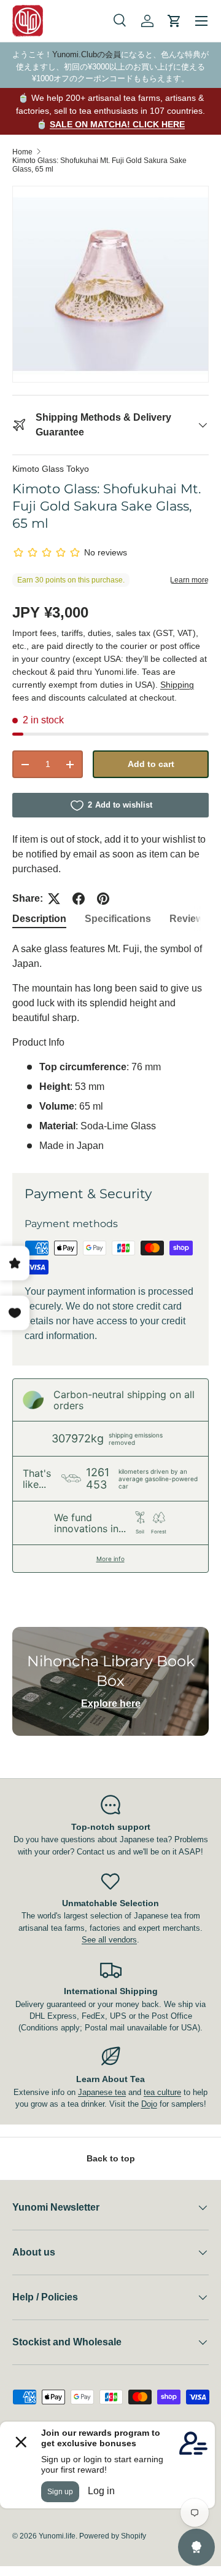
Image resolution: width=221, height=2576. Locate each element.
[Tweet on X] (54, 899)
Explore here (111, 1703)
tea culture (162, 2092)
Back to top (111, 2158)
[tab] (39, 919)
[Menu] (201, 21)
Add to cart (151, 764)
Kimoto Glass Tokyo (51, 469)
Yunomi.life (57, 2536)
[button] (174, 21)
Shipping (177, 685)
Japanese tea (102, 2092)
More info (110, 1559)
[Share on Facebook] (79, 899)
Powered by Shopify (113, 2536)
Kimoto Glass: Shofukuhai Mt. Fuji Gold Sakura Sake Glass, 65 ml (99, 165)
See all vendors (109, 1940)
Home (22, 152)
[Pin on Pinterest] (103, 899)
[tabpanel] (110, 1047)
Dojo (149, 2104)
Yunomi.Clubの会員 (87, 54)
